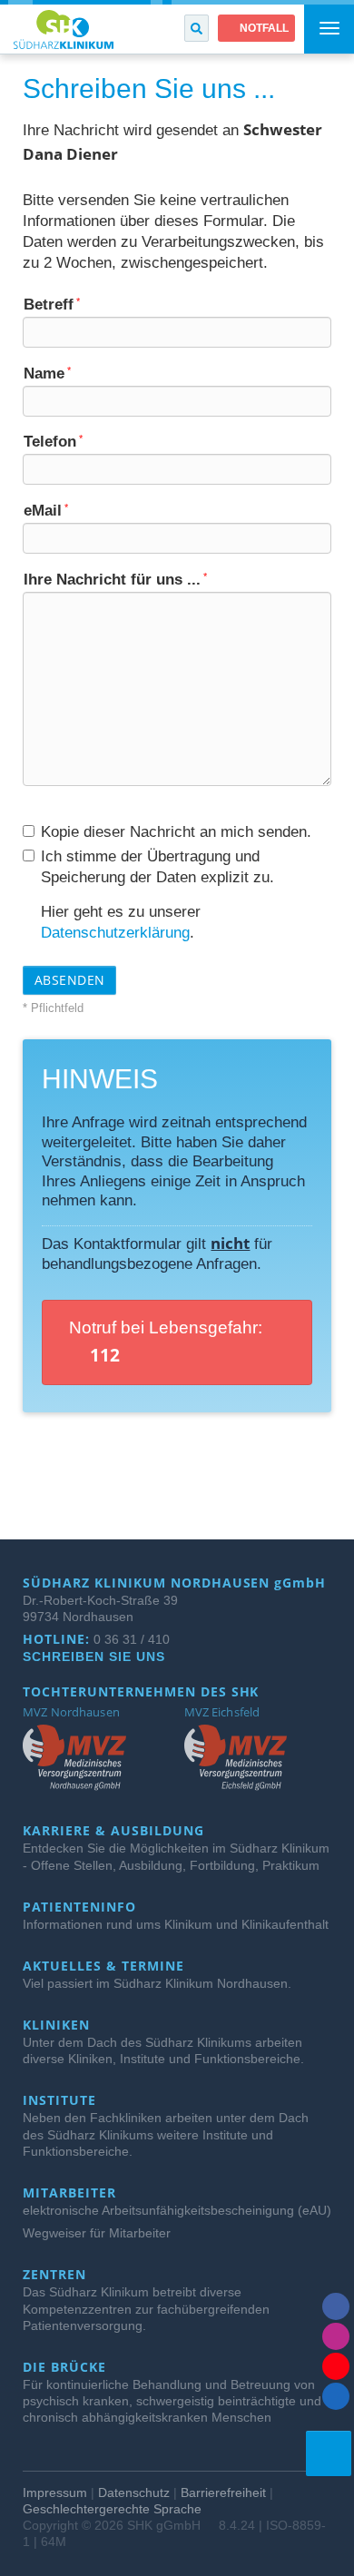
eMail (46, 510)
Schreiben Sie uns (96, 1657)
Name (47, 373)
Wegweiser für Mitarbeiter (97, 2233)
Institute (62, 2100)
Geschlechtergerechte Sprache (112, 2509)
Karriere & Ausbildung (116, 1831)
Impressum (55, 2492)
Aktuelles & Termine (106, 1966)
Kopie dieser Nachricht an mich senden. (176, 831)
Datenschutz (134, 2492)
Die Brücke (67, 2367)
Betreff (52, 304)
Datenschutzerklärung (115, 932)
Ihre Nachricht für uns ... (115, 579)
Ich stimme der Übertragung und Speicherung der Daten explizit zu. (157, 866)
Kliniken (59, 2025)
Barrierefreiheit (223, 2492)
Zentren (57, 2275)
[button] (197, 28)
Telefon (53, 441)
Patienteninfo (82, 1907)
